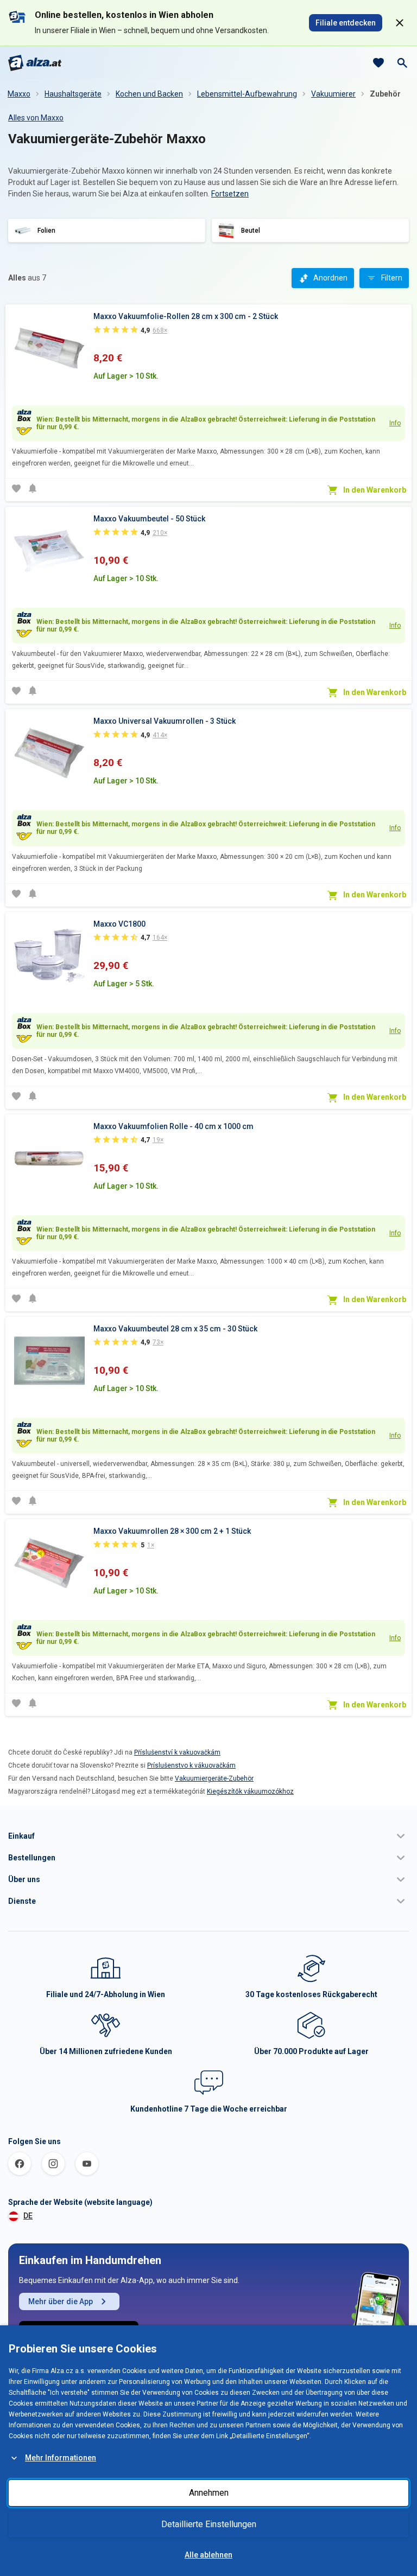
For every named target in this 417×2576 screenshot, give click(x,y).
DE (28, 2216)
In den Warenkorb (375, 490)
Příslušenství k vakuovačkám (177, 1752)
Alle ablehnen (208, 2555)
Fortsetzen (230, 194)
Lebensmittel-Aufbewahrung (247, 94)
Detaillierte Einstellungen (209, 2524)
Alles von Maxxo (36, 118)
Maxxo (19, 94)
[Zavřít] (400, 23)
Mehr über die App (61, 2301)
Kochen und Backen (149, 94)
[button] (208, 1836)
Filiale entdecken (346, 23)
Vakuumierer (333, 94)
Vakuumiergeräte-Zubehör (214, 1778)
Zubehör (385, 94)
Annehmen (209, 2493)
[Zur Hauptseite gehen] (35, 63)
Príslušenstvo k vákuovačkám (191, 1765)
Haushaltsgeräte (73, 94)
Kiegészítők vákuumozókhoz (250, 1791)
